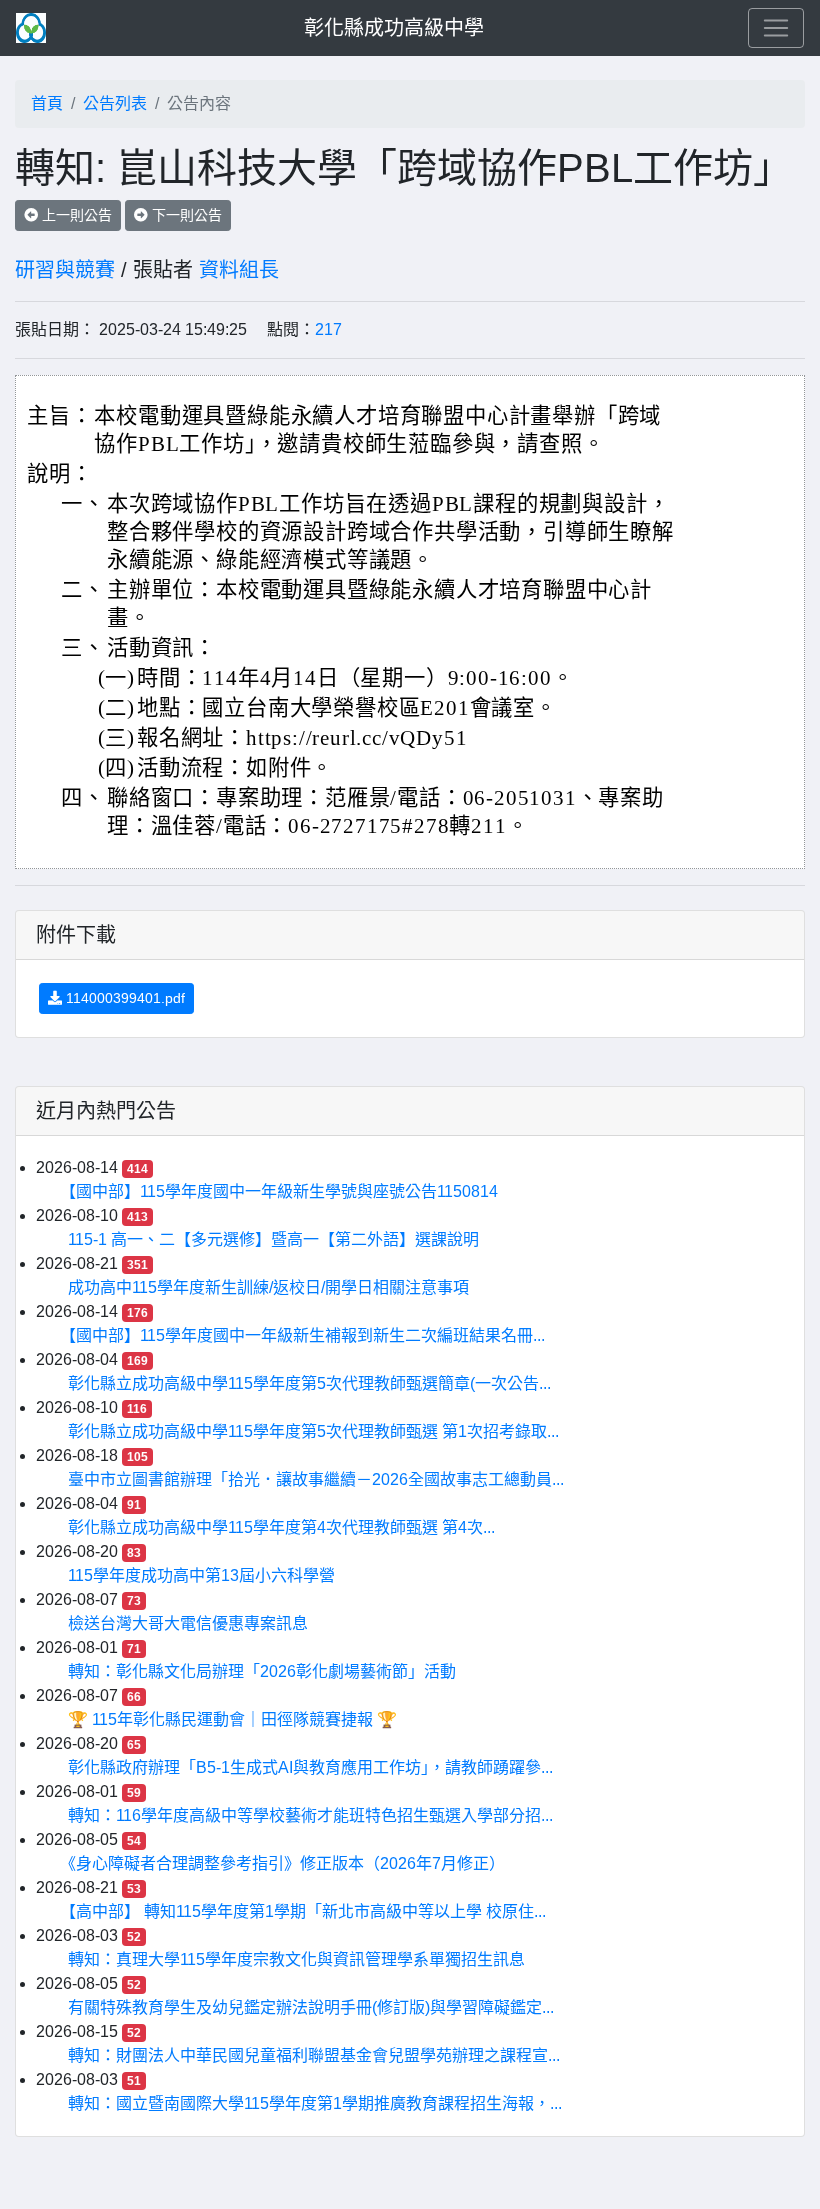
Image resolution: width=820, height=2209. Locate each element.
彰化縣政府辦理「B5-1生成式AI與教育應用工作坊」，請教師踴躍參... (310, 1767)
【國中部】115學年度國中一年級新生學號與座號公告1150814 (283, 1191)
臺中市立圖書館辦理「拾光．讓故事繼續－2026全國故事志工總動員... (316, 1479)
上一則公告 (75, 215)
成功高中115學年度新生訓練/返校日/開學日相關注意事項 (268, 1287)
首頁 (47, 103)
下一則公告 (185, 215)
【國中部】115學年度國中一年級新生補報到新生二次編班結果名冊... (306, 1335)
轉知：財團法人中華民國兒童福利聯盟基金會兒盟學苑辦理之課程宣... (314, 2055)
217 (328, 329)
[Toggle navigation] (776, 28)
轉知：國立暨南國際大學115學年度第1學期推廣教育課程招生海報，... (315, 2103)
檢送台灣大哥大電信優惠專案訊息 (188, 1623)
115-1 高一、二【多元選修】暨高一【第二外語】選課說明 (273, 1239)
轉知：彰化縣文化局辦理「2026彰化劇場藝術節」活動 (262, 1671)
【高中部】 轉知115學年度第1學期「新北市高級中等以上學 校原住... (307, 1911)
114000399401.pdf (123, 998)
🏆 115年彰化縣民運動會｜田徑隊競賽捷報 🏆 (232, 1719)
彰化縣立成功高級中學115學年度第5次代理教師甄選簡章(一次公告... (309, 1383)
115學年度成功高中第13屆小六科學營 (201, 1575)
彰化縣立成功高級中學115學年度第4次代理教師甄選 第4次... (281, 1527)
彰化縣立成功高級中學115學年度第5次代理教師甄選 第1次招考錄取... (313, 1431)
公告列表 (115, 103)
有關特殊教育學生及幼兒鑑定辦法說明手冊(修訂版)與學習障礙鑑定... (311, 2007)
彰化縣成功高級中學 (394, 28)
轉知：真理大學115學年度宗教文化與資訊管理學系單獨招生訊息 (296, 1959)
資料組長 (239, 270)
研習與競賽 (65, 270)
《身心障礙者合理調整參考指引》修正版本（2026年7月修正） (286, 1863)
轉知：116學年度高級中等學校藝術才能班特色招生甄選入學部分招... (310, 1815)
